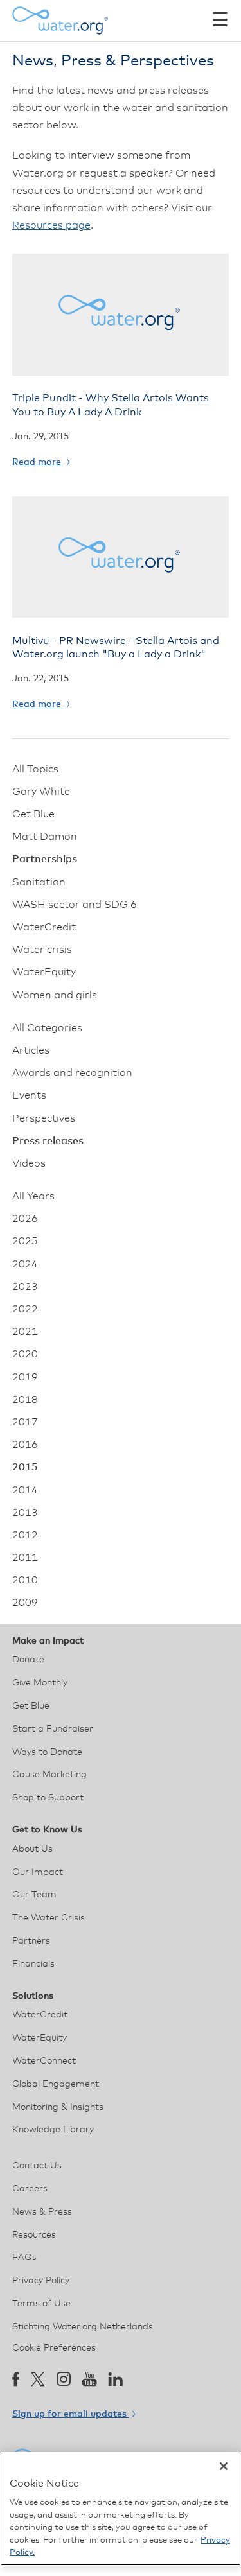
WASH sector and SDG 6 (75, 905)
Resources (34, 2235)
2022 (25, 1309)
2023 (25, 1287)
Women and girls (55, 995)
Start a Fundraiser (53, 1729)
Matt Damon (45, 837)
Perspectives (44, 1118)
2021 (25, 1332)
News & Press (42, 2212)
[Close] (224, 2466)
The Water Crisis (49, 1918)
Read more (38, 462)
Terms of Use (41, 2304)
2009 (25, 1603)
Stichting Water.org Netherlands (83, 2327)
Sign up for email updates (71, 2414)
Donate (28, 1660)
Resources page (51, 225)
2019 (25, 1377)
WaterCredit (44, 927)
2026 (25, 1219)
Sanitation (39, 882)
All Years (33, 1196)
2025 (25, 1241)
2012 (25, 1535)
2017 (25, 1422)
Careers (30, 2189)
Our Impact (38, 1872)
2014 (25, 1490)
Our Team (34, 1895)
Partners (31, 1941)
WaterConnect (44, 2061)
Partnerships (45, 859)
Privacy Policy (41, 2281)
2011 (25, 1558)
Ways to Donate (47, 1752)
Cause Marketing (49, 1775)
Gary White (41, 792)
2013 (25, 1513)
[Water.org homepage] (60, 21)
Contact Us (37, 2166)
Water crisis (42, 950)
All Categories (47, 1028)
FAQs (24, 2258)
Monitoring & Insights (58, 2107)
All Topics (35, 769)
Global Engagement (56, 2084)
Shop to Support (48, 1798)
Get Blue (33, 814)
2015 (25, 1467)
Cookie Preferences (54, 2348)
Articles (31, 1050)
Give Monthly (40, 1683)
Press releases (48, 1141)
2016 (25, 1445)
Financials (33, 1964)
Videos (29, 1163)
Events (29, 1095)
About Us (32, 1849)
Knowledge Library (53, 2130)
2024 (25, 1264)
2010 (25, 1580)
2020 (25, 1354)
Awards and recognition (72, 1073)
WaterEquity (44, 972)
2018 (25, 1400)
